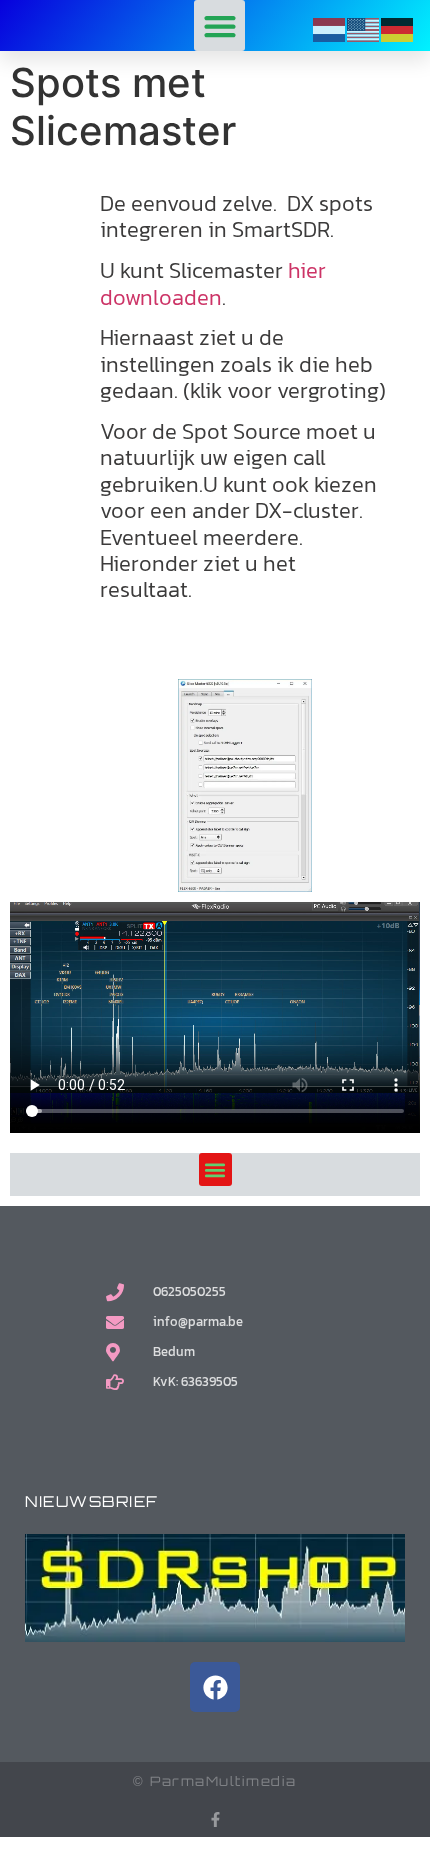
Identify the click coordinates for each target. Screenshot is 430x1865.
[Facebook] (215, 1687)
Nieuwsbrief (92, 1501)
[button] (219, 25)
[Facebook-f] (215, 1819)
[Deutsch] (398, 28)
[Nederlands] (330, 28)
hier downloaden (213, 283)
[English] (364, 28)
